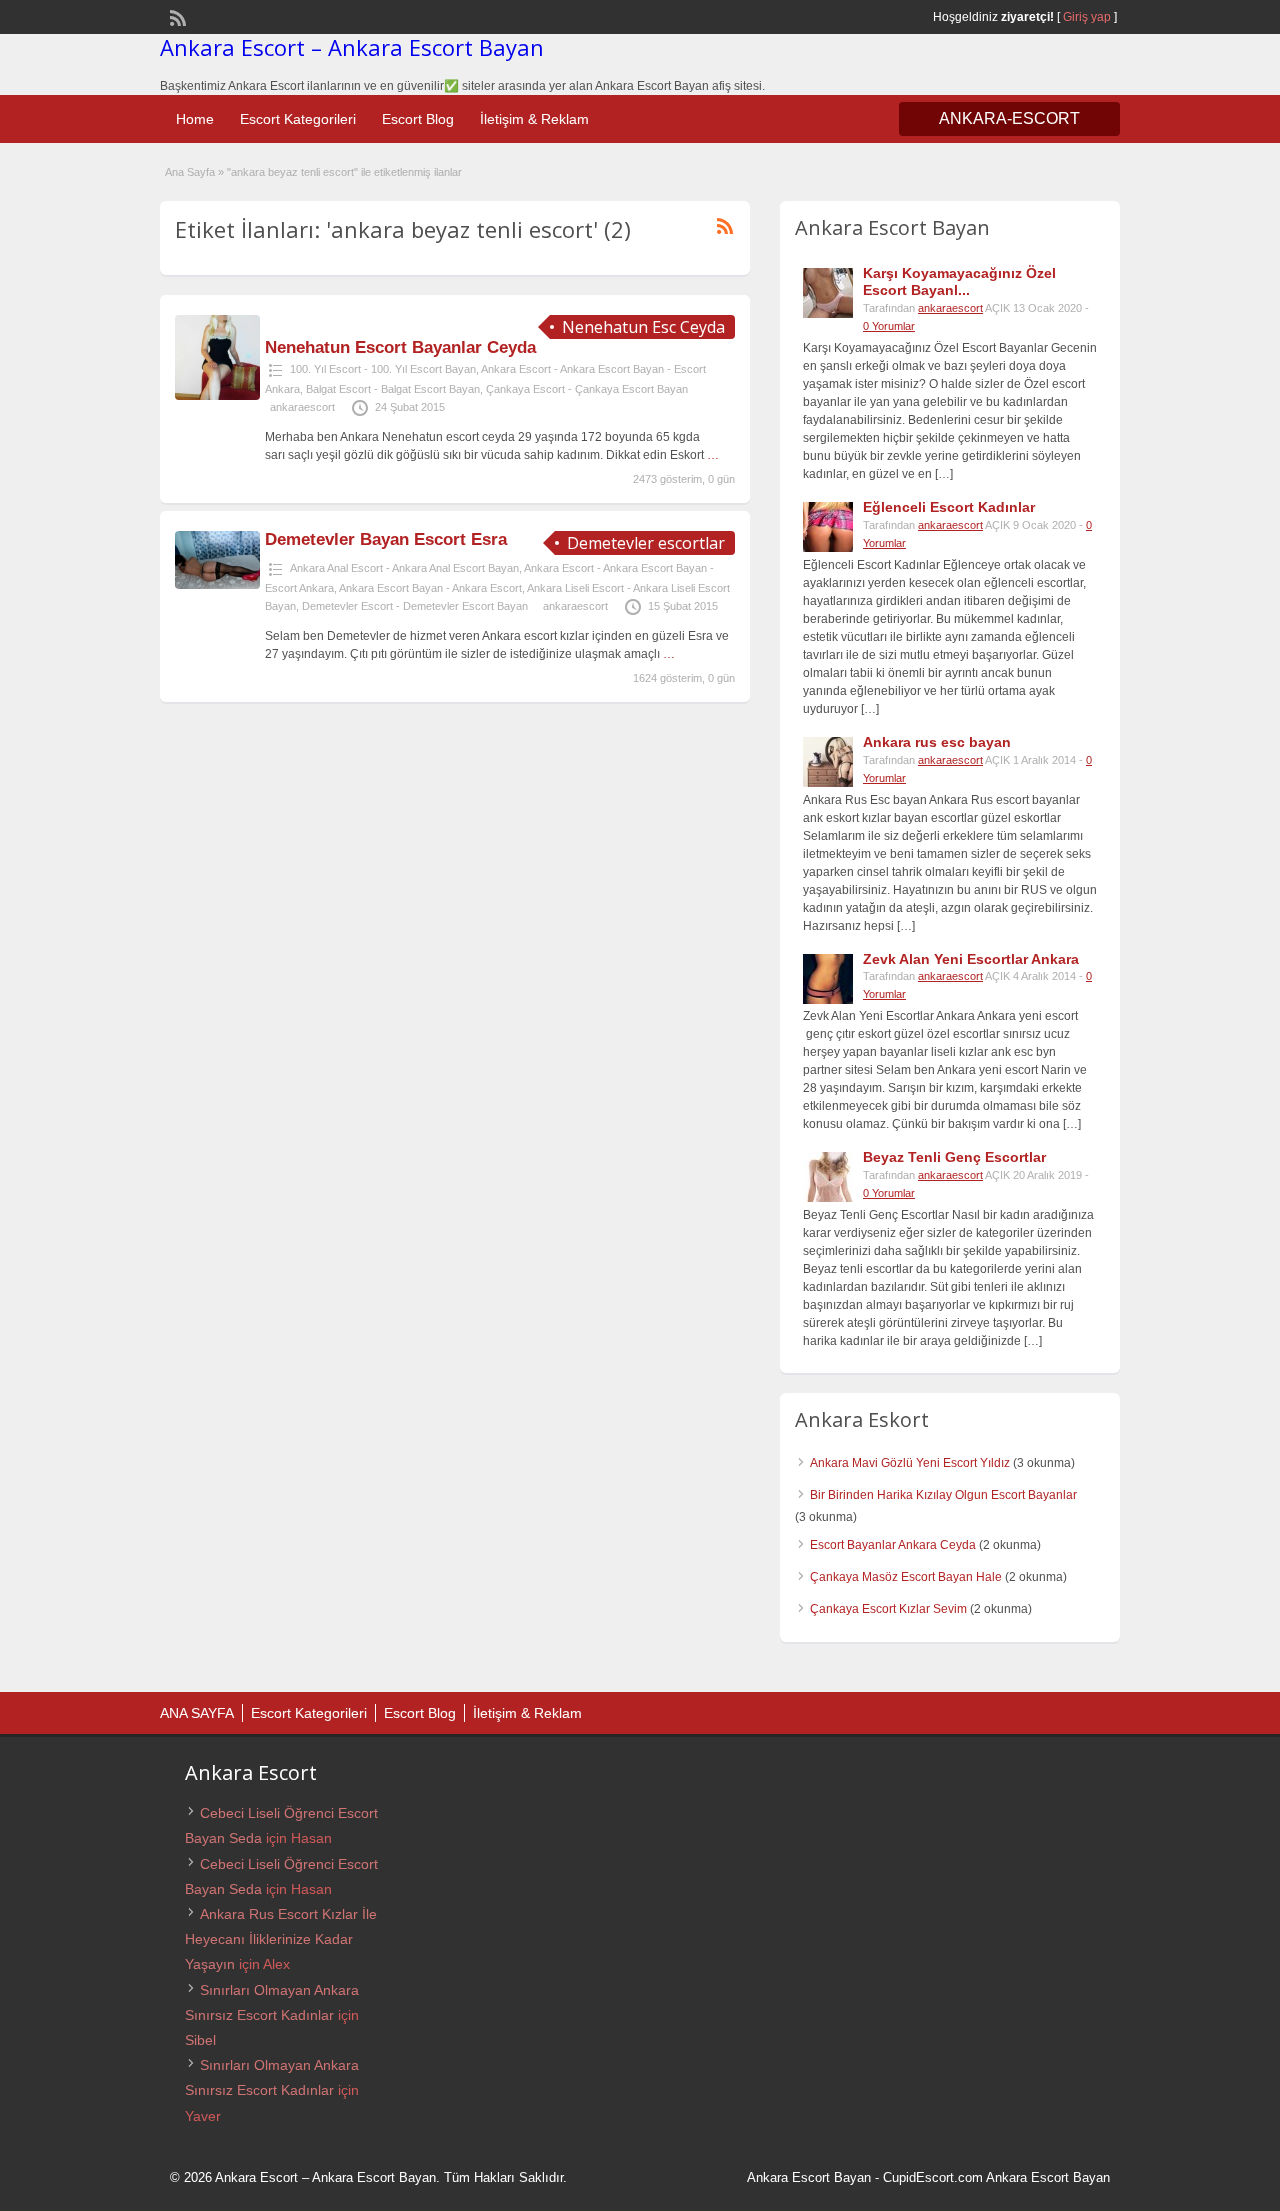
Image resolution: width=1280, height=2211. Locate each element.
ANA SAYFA (197, 1713)
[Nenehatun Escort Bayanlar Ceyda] (217, 396)
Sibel (200, 2040)
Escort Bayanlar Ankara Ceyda (893, 1545)
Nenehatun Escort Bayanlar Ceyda (400, 347)
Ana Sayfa (190, 172)
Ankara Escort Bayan (809, 2177)
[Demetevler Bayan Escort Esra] (217, 585)
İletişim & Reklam (534, 119)
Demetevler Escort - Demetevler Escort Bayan (415, 606)
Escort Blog (418, 119)
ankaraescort (302, 407)
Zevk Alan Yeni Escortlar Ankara (971, 959)
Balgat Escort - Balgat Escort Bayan (393, 389)
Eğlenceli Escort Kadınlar (949, 507)
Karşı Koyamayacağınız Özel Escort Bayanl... (959, 281)
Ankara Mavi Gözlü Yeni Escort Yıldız (910, 1463)
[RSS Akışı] (176, 16)
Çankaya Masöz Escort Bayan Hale (906, 1577)
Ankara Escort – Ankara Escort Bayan (352, 47)
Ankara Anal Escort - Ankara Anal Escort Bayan (404, 568)
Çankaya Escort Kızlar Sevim (888, 1609)
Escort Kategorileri (298, 119)
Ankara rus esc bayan (937, 742)
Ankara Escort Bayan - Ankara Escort (430, 588)
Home (195, 119)
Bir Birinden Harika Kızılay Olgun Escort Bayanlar (943, 1495)
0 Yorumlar (889, 326)
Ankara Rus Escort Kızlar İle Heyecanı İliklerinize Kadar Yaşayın (281, 1939)
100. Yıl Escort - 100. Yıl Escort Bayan (383, 369)
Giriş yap (1087, 17)
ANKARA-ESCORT (1009, 118)
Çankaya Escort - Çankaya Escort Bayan (587, 389)
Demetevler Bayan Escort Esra (386, 539)
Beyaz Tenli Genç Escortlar (954, 1157)
